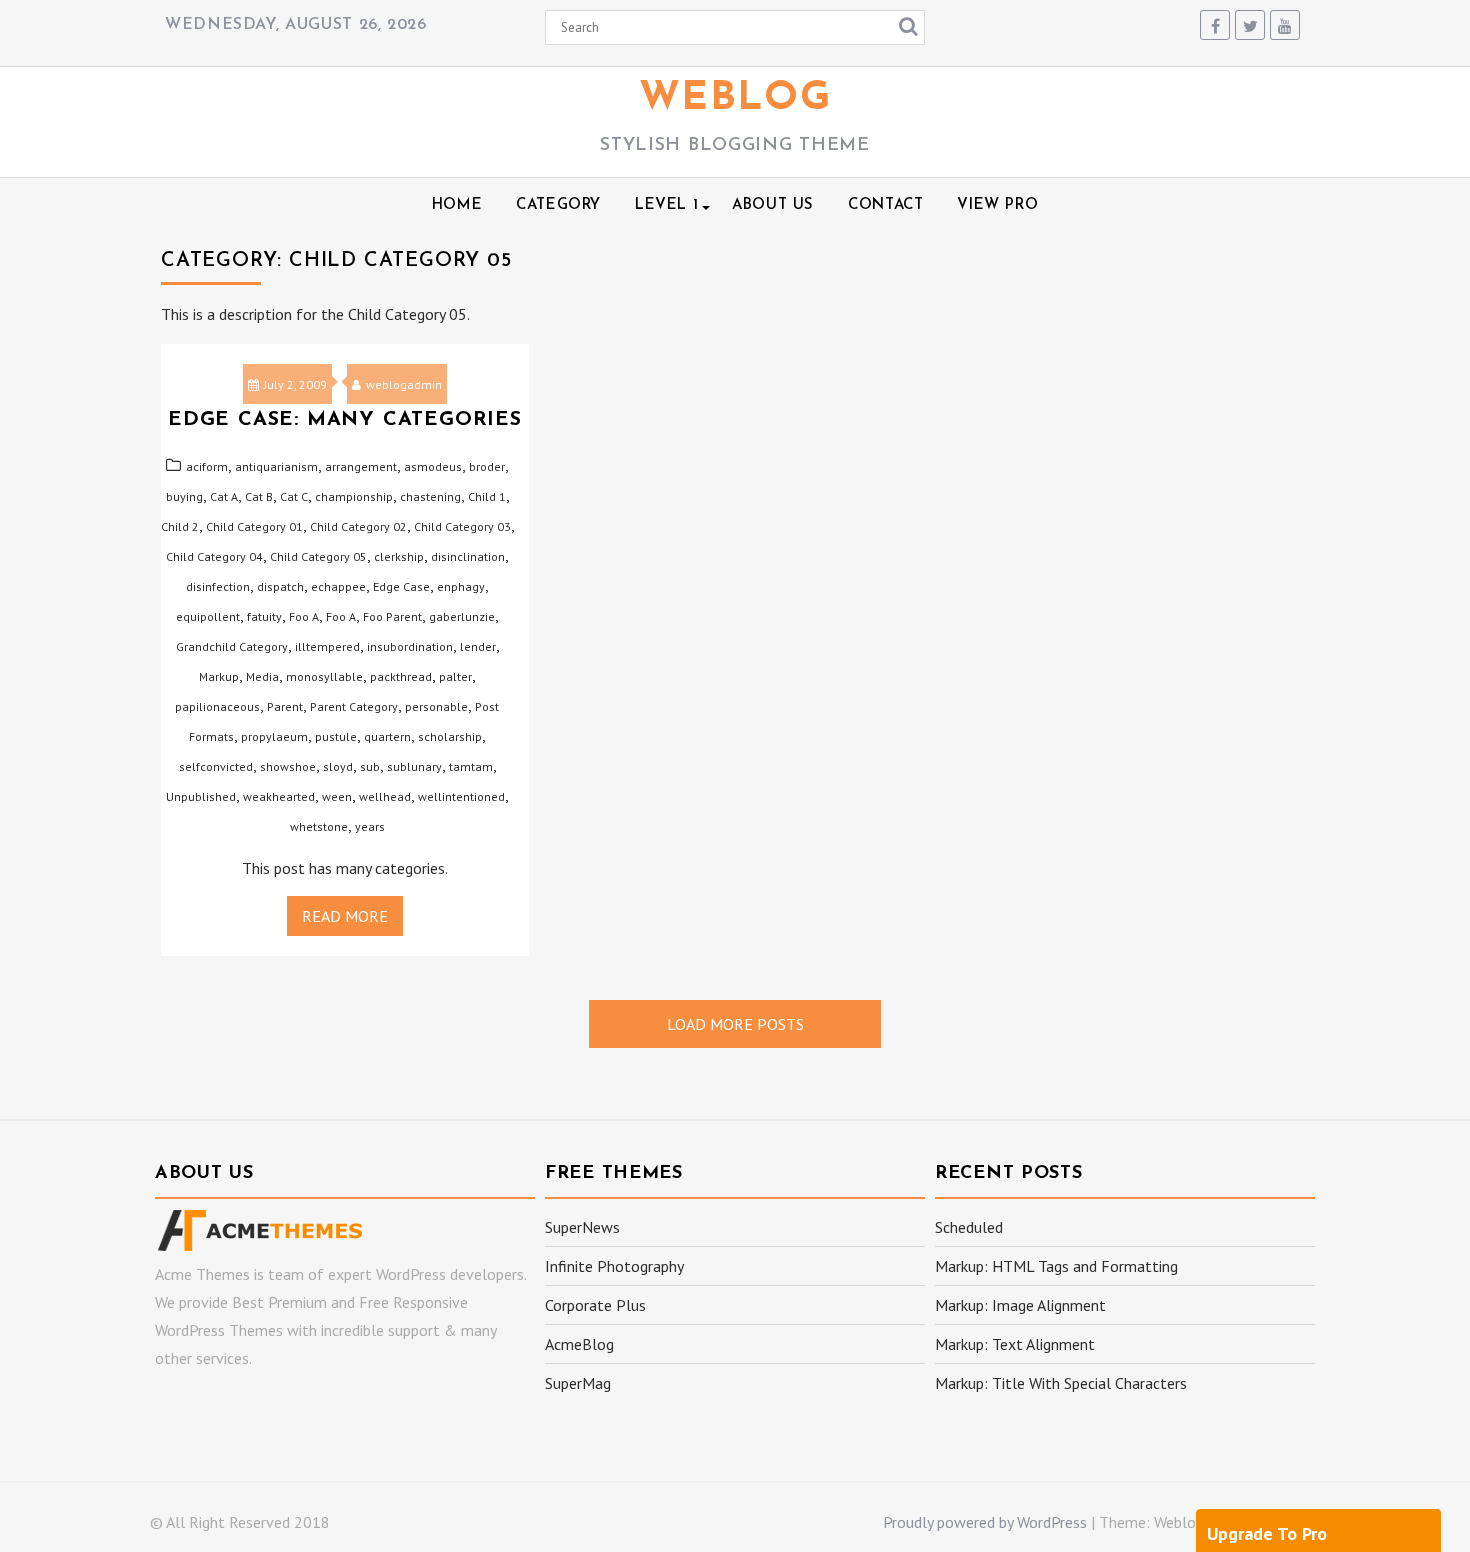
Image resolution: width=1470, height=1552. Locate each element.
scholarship (450, 736)
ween (337, 796)
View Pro (997, 205)
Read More (345, 916)
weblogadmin (404, 384)
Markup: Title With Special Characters (1061, 1383)
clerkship (399, 556)
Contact (885, 205)
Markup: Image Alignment (1020, 1305)
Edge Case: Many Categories (345, 420)
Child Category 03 (462, 526)
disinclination (468, 556)
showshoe (288, 766)
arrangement (361, 466)
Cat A (224, 496)
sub (370, 766)
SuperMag (578, 1383)
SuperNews (582, 1227)
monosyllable (324, 676)
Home (457, 205)
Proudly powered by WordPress (985, 1522)
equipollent (208, 616)
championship (354, 496)
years (370, 826)
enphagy (461, 586)
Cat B (259, 496)
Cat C (294, 496)
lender (478, 646)
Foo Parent (392, 616)
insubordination (410, 646)
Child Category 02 (358, 526)
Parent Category (354, 706)
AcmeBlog (579, 1344)
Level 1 (666, 205)
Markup (219, 676)
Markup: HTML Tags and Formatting (1056, 1266)
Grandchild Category (232, 646)
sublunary (414, 766)
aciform (207, 466)
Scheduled (969, 1227)
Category (558, 205)
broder (487, 466)
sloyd (338, 766)
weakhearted (279, 796)
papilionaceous (217, 706)
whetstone (319, 826)
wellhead (385, 796)
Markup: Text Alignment (1015, 1344)
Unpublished (201, 796)
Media (262, 676)
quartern (387, 736)
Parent (285, 706)
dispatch (280, 586)
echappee (338, 586)
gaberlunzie (462, 616)
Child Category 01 (254, 526)
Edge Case (401, 586)
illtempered (327, 646)
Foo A (304, 616)
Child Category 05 (318, 556)
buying (184, 496)
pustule (336, 736)
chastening (430, 496)
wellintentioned (461, 796)
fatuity (264, 616)
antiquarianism (276, 466)
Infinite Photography (614, 1266)
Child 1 (487, 496)
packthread (401, 676)
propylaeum (274, 736)
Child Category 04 (214, 556)
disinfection (218, 586)
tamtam (471, 766)
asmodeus (433, 466)
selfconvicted (216, 766)
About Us (773, 205)
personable (436, 706)
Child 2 (180, 526)
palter (455, 676)
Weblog (735, 99)
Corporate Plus (595, 1305)
